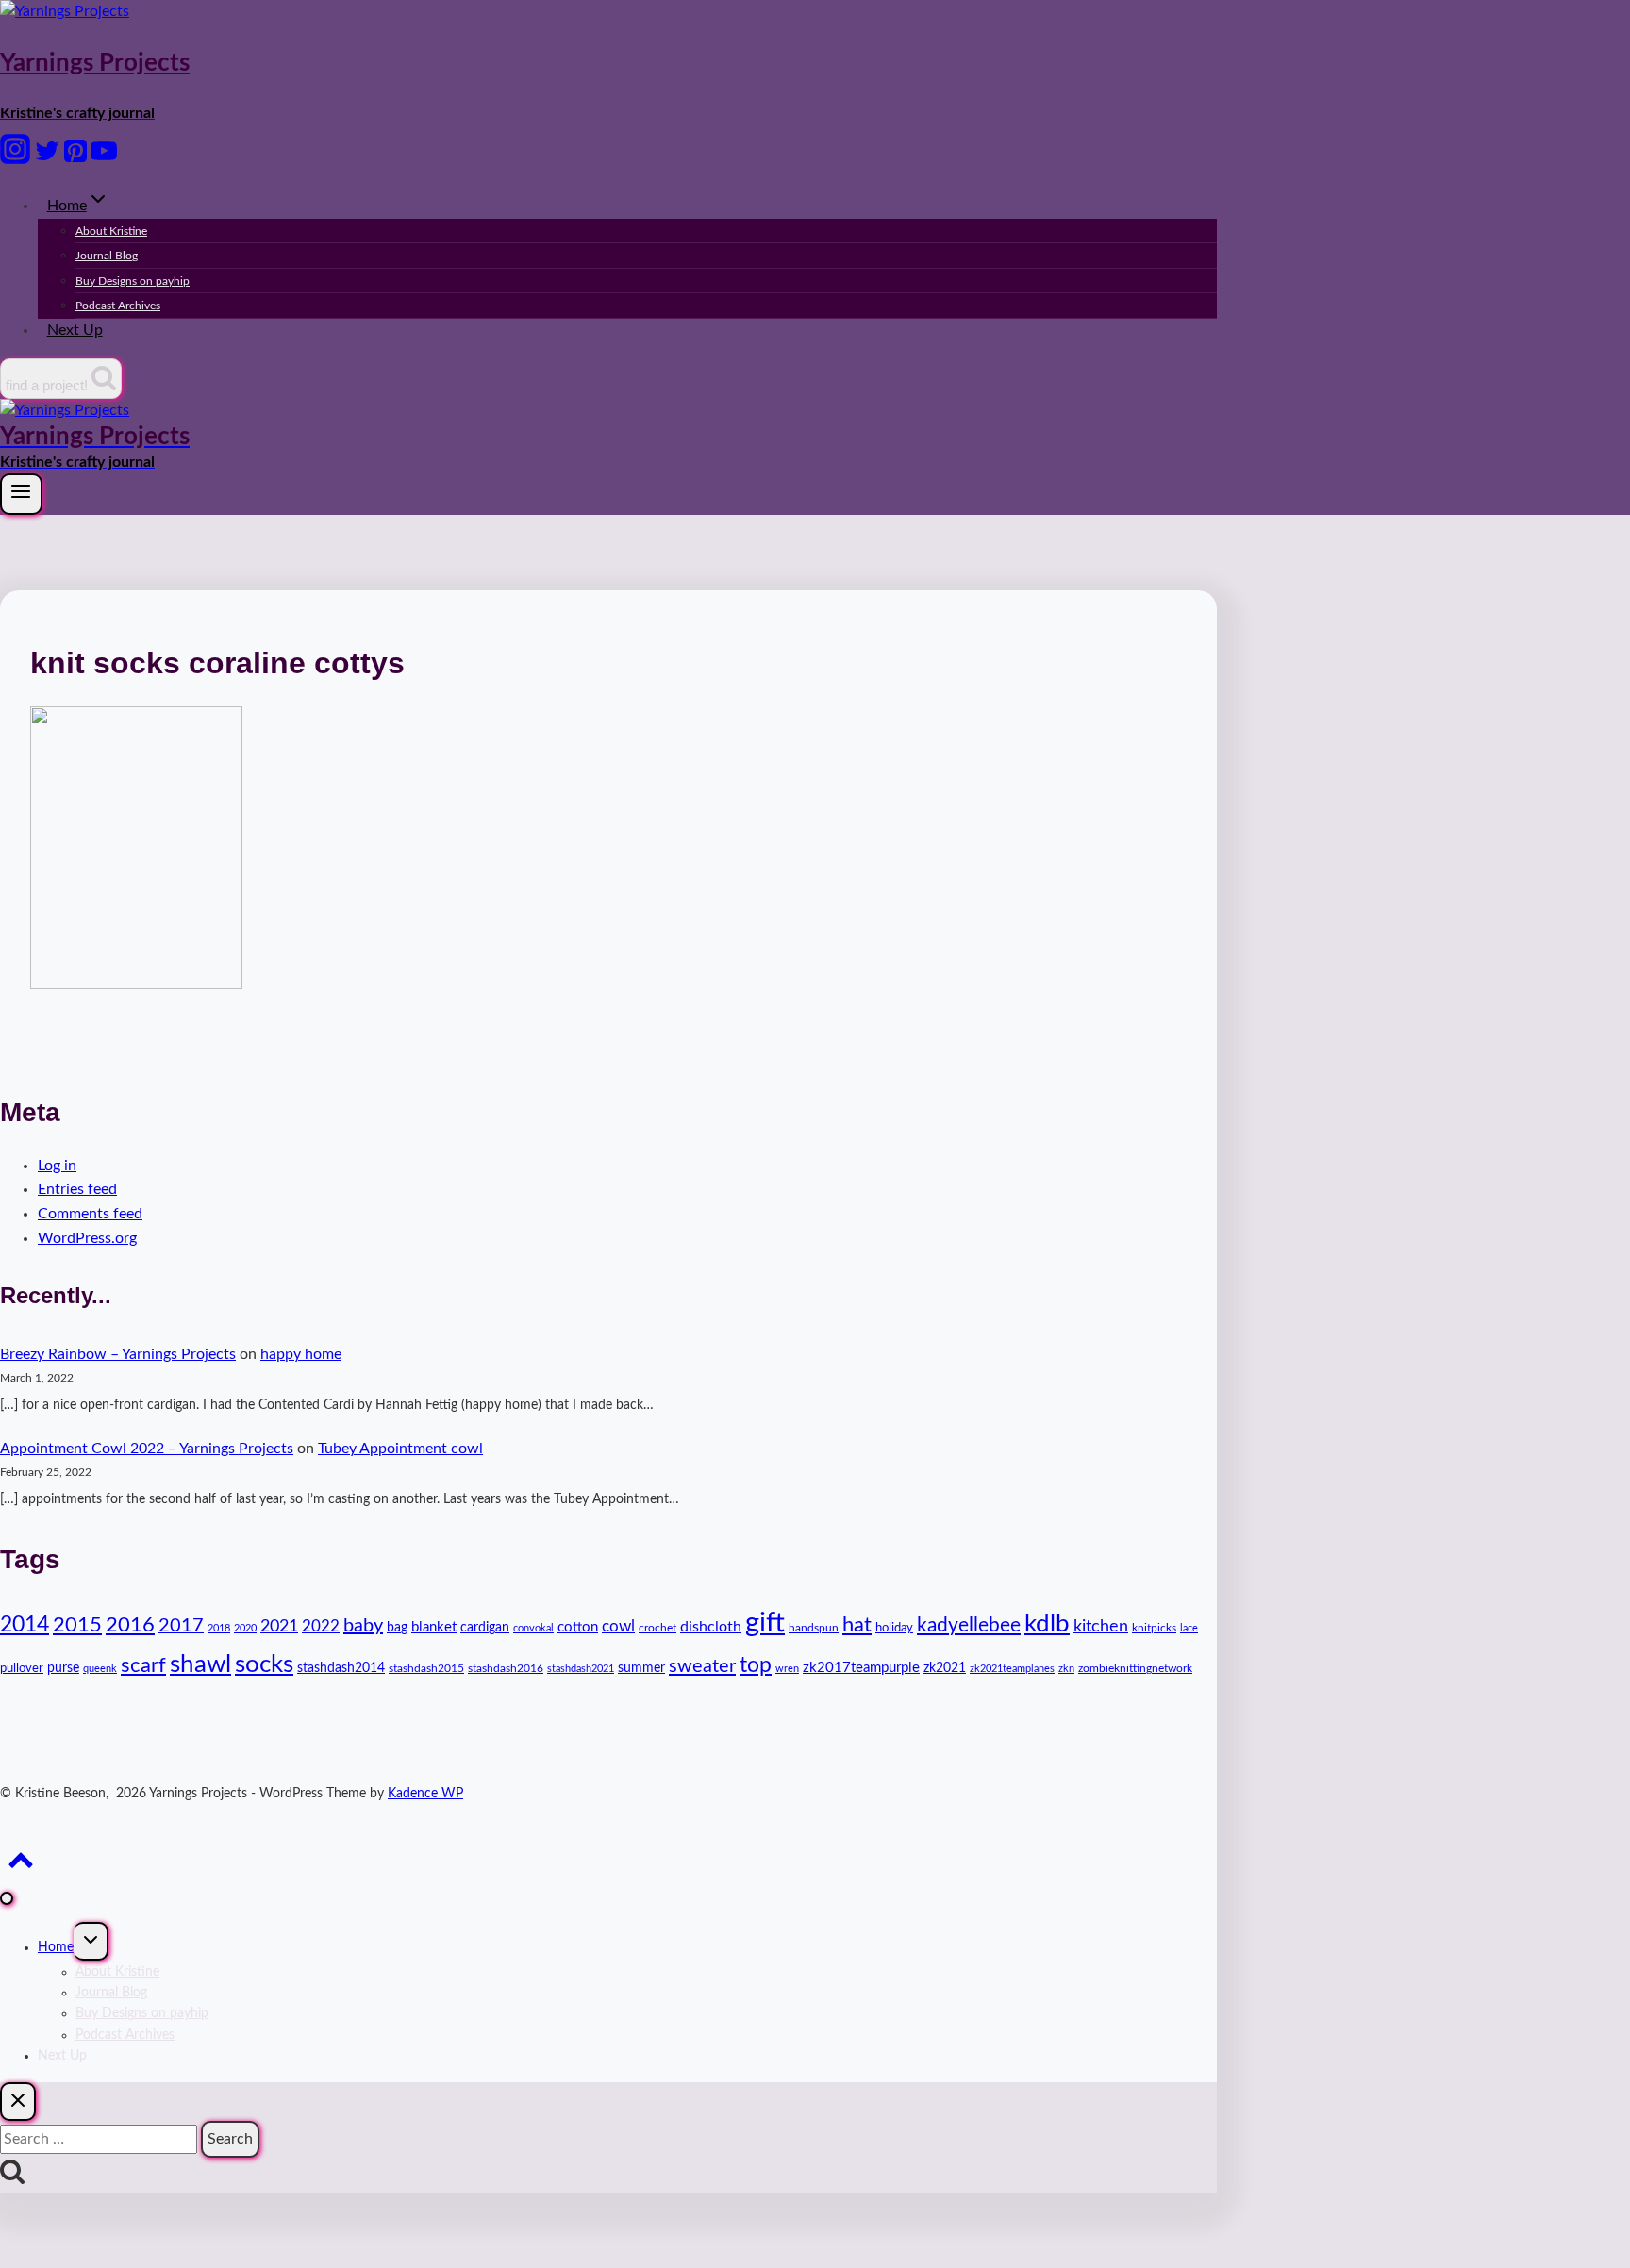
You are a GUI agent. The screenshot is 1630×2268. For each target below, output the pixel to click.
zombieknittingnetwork (1135, 1668)
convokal (533, 1628)
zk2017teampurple (861, 1668)
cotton (578, 1627)
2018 (219, 1628)
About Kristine (111, 231)
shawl (200, 1664)
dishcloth (711, 1627)
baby (363, 1626)
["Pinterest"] (75, 159)
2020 (245, 1628)
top (756, 1665)
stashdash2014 (341, 1668)
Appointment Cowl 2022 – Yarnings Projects (147, 1449)
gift (765, 1623)
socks (264, 1664)
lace (1189, 1628)
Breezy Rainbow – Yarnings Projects (118, 1354)
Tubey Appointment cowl (400, 1449)
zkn (1066, 1669)
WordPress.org (87, 1238)
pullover (22, 1669)
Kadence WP (425, 1794)
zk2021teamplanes (1012, 1669)
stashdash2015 (426, 1668)
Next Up (75, 330)
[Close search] (18, 2102)
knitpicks (1154, 1628)
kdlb (1047, 1624)
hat (857, 1625)
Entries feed (77, 1189)
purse (63, 1668)
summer (641, 1668)
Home (56, 1947)
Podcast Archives (118, 306)
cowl (618, 1626)
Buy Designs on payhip (133, 281)
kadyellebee (969, 1625)
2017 (181, 1626)
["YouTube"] (104, 159)
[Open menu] (21, 494)
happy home (301, 1354)
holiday (894, 1628)
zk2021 (945, 1668)
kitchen (1101, 1626)
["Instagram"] (15, 159)
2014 (25, 1625)
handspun (814, 1628)
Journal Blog (107, 256)
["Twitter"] (47, 159)
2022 (321, 1626)
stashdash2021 (581, 1669)
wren (787, 1669)
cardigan (485, 1628)
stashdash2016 (506, 1668)
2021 (279, 1626)
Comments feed (90, 1214)
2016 (130, 1625)
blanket (434, 1627)
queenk (100, 1669)
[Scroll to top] (20, 1867)
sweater (702, 1666)
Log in (57, 1166)
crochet (657, 1628)
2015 (77, 1625)
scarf (143, 1665)
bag (397, 1628)
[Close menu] (7, 1898)
